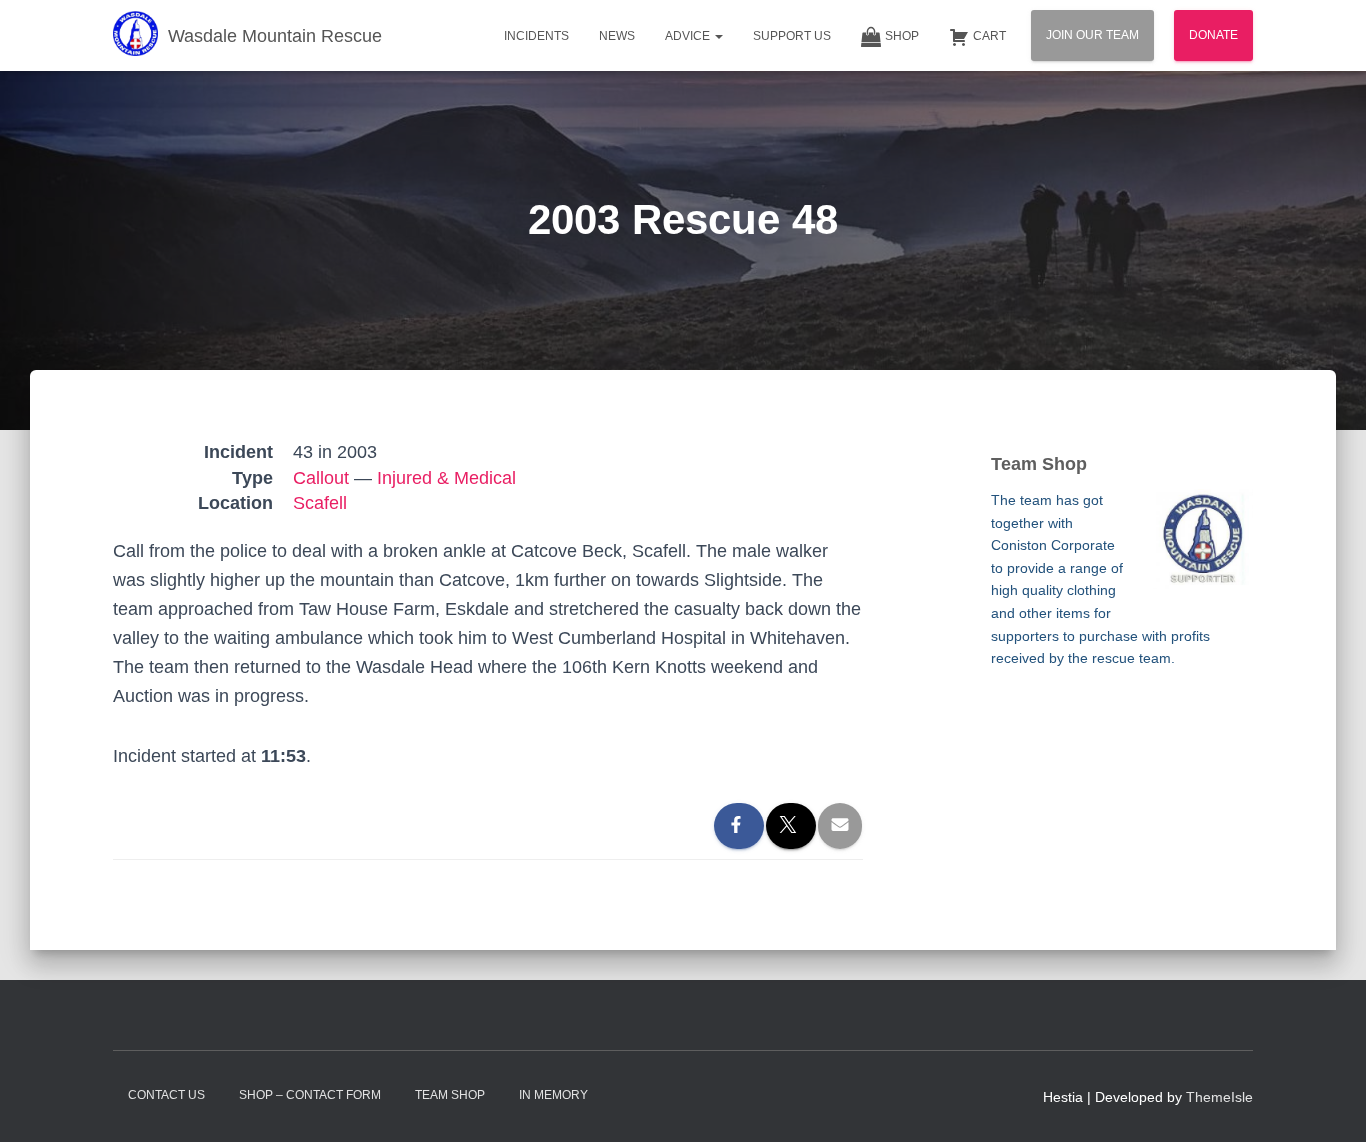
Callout (321, 478)
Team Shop (450, 1095)
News (617, 36)
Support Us (792, 36)
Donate (1213, 35)
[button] (718, 36)
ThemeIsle (1219, 1097)
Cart (989, 36)
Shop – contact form (310, 1095)
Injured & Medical (446, 478)
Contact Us (166, 1095)
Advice (689, 36)
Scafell (320, 503)
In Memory (553, 1095)
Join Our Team (1092, 35)
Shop (902, 36)
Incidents (536, 36)
